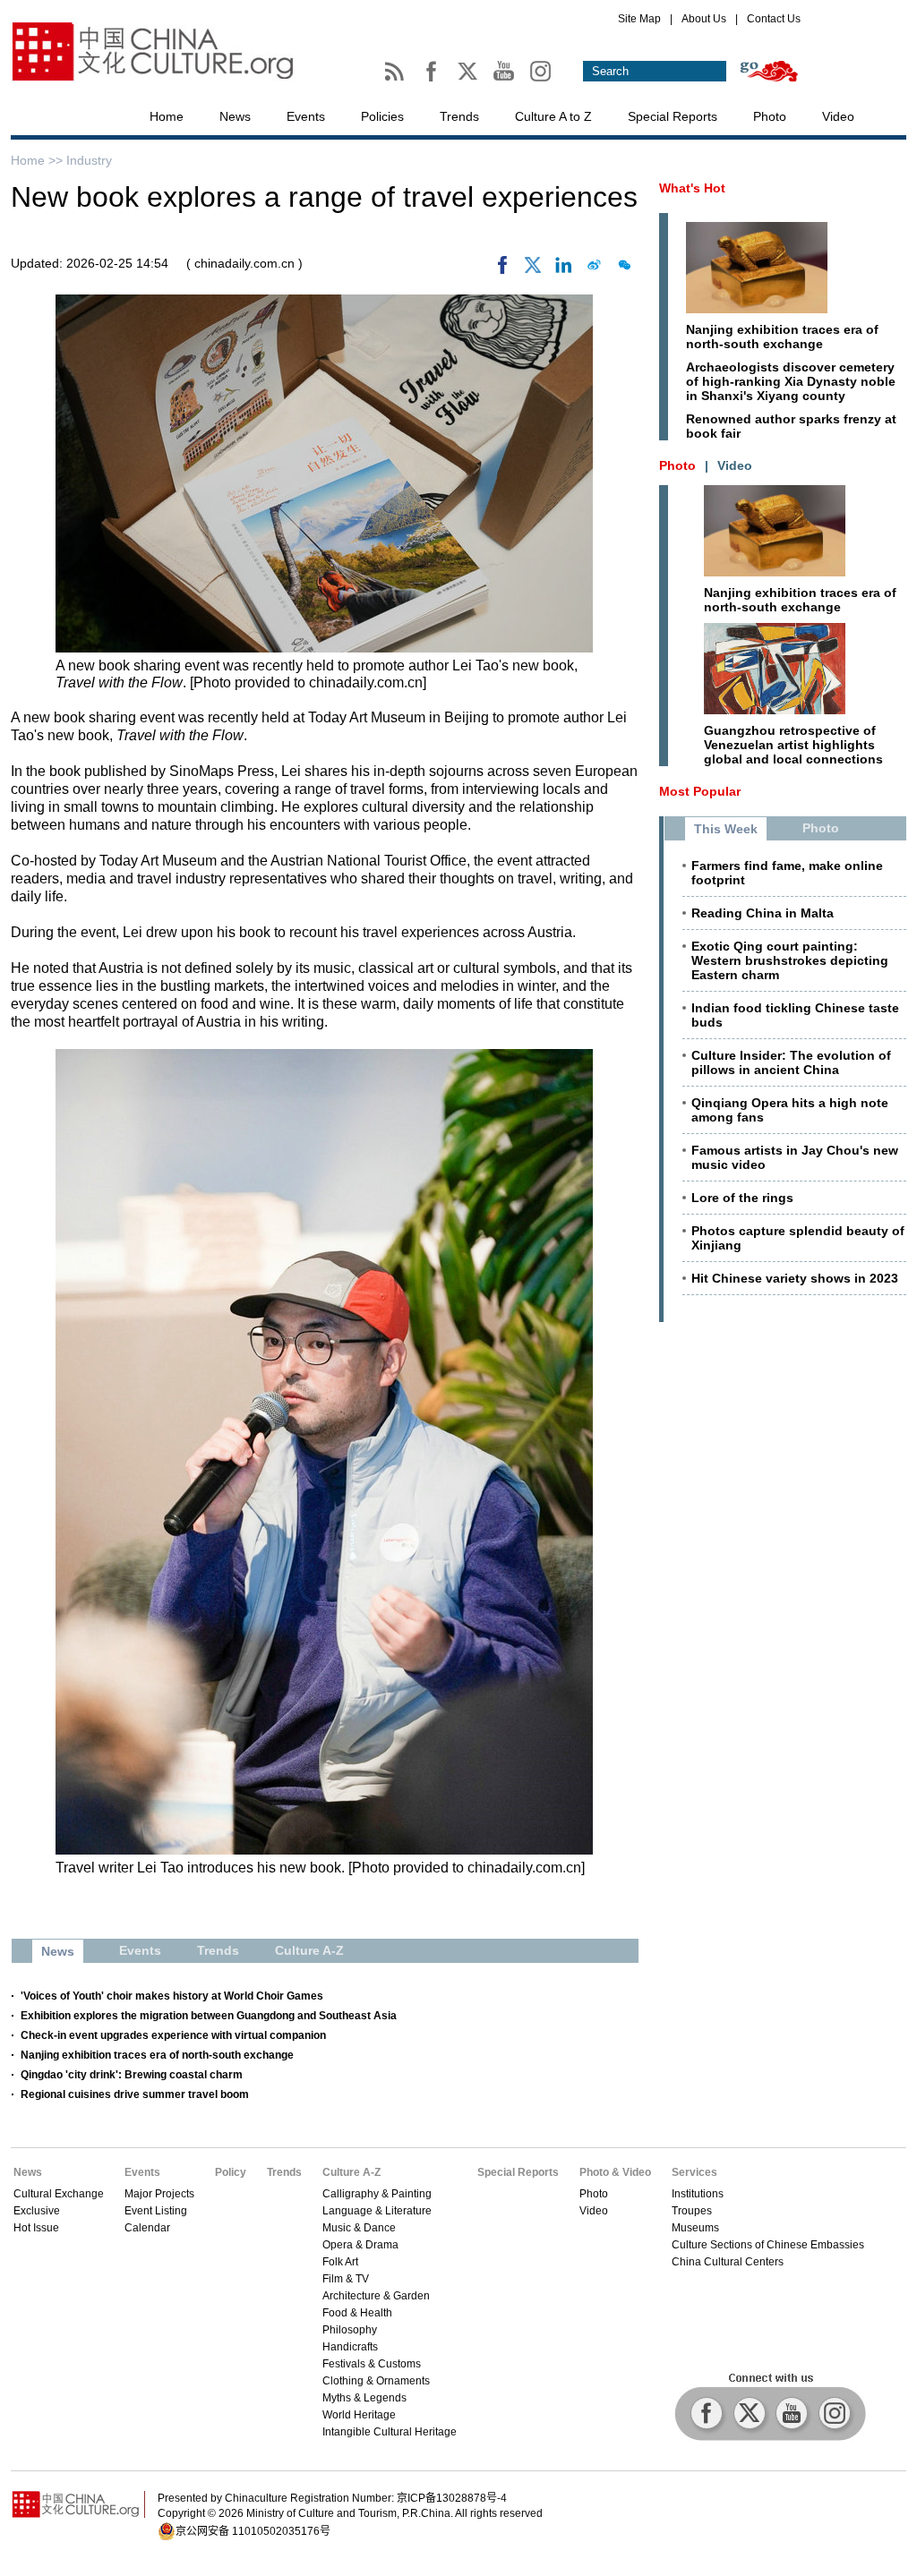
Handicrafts (350, 2347)
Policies (382, 116)
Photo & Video (615, 2172)
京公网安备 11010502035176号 (253, 2531)
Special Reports (673, 116)
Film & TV (346, 2279)
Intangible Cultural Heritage (390, 2432)
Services (694, 2172)
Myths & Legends (364, 2398)
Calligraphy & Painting (377, 2194)
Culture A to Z (553, 116)
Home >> (39, 160)
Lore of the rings (742, 1198)
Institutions (698, 2194)
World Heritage (359, 2415)
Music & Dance (359, 2228)
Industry (89, 160)
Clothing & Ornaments (376, 2381)
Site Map (639, 19)
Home (167, 116)
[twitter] (533, 269)
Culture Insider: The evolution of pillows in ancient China (791, 1062)
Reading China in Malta (763, 913)
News (235, 116)
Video (838, 116)
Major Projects (159, 2194)
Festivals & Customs (372, 2364)
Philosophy (350, 2330)
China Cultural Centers (728, 2262)
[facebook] (502, 269)
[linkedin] (563, 269)
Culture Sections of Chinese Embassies (768, 2245)
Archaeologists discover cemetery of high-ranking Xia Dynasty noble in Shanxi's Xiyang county (791, 381)
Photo (770, 116)
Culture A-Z (351, 2172)
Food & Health (357, 2313)
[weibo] (594, 269)
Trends (459, 116)
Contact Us (774, 19)
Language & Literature (377, 2211)
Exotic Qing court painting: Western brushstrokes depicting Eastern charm (790, 960)
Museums (695, 2228)
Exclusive (37, 2211)
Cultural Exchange (59, 2194)
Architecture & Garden (376, 2296)
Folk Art (340, 2262)
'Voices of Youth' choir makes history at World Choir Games (172, 1996)
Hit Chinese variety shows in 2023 (795, 1278)
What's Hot (692, 188)
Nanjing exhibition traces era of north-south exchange (157, 2055)
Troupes (692, 2211)
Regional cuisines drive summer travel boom (135, 2094)
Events (306, 116)
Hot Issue (36, 2228)
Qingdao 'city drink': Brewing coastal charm (132, 2075)
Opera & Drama (360, 2245)
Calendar (147, 2228)
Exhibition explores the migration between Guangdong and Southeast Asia (209, 2016)
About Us (704, 19)
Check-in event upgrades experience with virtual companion (173, 2035)
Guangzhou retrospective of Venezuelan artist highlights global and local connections (793, 745)
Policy (231, 2172)
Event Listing (156, 2211)
